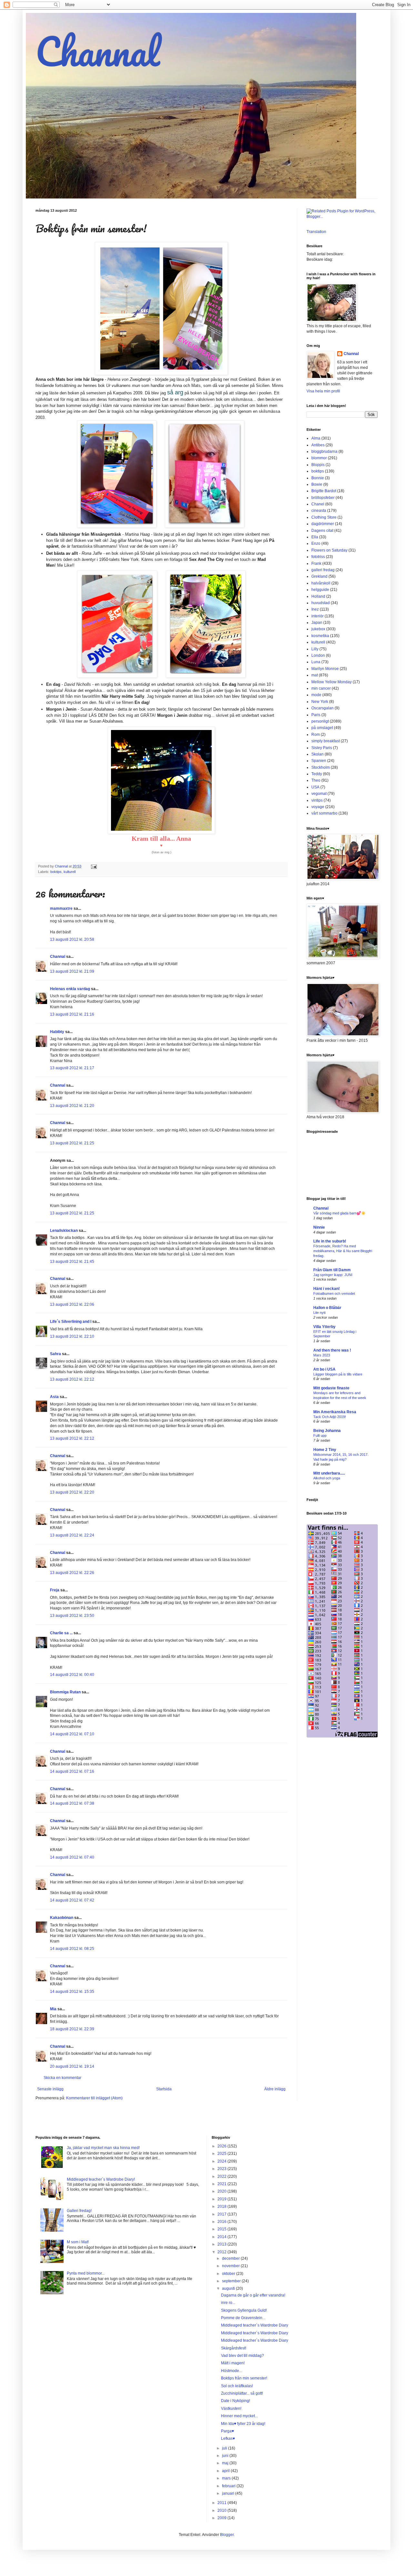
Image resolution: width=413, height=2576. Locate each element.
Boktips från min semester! (244, 2378)
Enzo (316, 543)
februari (229, 2486)
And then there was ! (332, 1350)
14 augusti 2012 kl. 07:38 (72, 1803)
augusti (229, 2288)
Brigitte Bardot (324, 491)
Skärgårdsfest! (234, 2348)
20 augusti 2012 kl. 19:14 (72, 2066)
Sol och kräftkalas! (237, 2386)
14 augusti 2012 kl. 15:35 (72, 1992)
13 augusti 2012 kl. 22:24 (72, 1535)
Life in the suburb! (330, 1241)
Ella (315, 537)
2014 (222, 2237)
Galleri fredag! (79, 2211)
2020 (222, 2191)
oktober (229, 2274)
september (232, 2281)
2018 (222, 2206)
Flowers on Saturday (329, 550)
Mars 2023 (322, 1355)
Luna (316, 662)
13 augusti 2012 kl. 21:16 (72, 1014)
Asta (54, 1397)
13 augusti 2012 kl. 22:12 (72, 1379)
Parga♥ (227, 2431)
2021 (222, 2184)
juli (225, 2448)
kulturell (70, 872)
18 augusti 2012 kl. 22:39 (72, 2029)
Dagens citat (322, 531)
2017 (222, 2214)
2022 (222, 2176)
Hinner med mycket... (239, 2416)
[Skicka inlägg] (94, 866)
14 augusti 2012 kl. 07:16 (72, 1771)
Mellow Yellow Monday (332, 682)
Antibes (318, 445)
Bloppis (318, 465)
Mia (53, 2009)
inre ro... (228, 2303)
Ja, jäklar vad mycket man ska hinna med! (103, 2148)
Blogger (227, 2535)
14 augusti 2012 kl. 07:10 (72, 1734)
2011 (222, 2503)
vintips (317, 800)
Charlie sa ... (61, 1633)
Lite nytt (319, 1313)
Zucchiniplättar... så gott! (242, 2393)
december (231, 2258)
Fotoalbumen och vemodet (334, 1293)
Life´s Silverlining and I (71, 1322)
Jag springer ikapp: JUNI (333, 1275)
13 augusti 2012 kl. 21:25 (72, 1143)
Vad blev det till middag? (242, 2356)
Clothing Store (324, 517)
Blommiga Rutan (65, 1692)
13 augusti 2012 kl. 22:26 (72, 1573)
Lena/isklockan (64, 1231)
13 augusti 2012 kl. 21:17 (72, 1068)
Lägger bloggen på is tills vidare (338, 1374)
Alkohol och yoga (327, 1478)
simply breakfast (326, 741)
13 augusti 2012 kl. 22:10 (72, 1336)
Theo (316, 780)
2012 (222, 2252)
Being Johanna (327, 1431)
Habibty (57, 1032)
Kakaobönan (62, 1918)
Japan (317, 623)
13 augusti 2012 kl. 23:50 (72, 1616)
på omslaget (322, 728)
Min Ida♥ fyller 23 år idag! (243, 2424)
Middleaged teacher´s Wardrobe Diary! (101, 2179)
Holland (318, 596)
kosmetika (320, 636)
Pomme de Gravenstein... (243, 2318)
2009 (222, 2518)
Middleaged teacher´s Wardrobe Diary (255, 2325)
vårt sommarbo (324, 813)
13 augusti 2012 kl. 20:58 (72, 939)
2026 (222, 2146)
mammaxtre (61, 908)
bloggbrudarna (324, 451)
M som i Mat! (78, 2242)
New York (320, 702)
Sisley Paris (322, 748)
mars (227, 2478)
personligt (320, 721)
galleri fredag (323, 570)
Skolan (317, 754)
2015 (222, 2229)
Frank (316, 563)
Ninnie (319, 1227)
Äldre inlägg (275, 2089)
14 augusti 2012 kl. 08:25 (72, 1949)
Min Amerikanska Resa (335, 1412)
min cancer (321, 688)
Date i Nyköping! (236, 2401)
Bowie (317, 484)
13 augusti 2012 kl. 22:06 (72, 1304)
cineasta (319, 511)
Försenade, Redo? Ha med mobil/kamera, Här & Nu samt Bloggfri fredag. (343, 1251)
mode (316, 695)
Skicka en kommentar (62, 2078)
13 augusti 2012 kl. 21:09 (72, 971)
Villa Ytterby (324, 1327)
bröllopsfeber (323, 498)
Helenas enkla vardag (70, 989)
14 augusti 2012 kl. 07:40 (72, 1857)
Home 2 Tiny (325, 1450)
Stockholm (321, 767)
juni (226, 2456)
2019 (222, 2199)
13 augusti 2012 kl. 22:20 (72, 1492)
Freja (55, 1590)
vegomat (319, 794)
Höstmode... (232, 2371)
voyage (318, 807)
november (231, 2266)
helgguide (320, 590)
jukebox (318, 629)
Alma (316, 438)
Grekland (319, 576)
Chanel (318, 504)
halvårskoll (321, 583)
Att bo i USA (324, 1369)
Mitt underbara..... (329, 1473)
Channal (98, 51)
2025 (222, 2154)
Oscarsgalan (322, 708)
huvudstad (321, 603)
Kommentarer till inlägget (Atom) (94, 2098)
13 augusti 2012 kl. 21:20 (72, 1106)
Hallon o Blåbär (327, 1308)
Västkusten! (231, 2409)
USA (315, 787)
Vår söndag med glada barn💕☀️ (339, 1213)
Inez (315, 609)
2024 (222, 2161)
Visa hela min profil (323, 391)
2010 (222, 2510)
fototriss (318, 557)
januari (229, 2493)
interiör (317, 616)
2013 (222, 2244)
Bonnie (318, 478)
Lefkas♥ (228, 2439)
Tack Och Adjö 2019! (330, 1417)
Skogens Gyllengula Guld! (244, 2310)
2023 (222, 2169)
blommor (319, 458)
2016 (222, 2222)
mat (315, 675)
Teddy (317, 774)
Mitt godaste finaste (331, 1388)
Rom (316, 735)
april (226, 2471)
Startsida (164, 2089)
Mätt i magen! (233, 2363)
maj (226, 2463)
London (318, 655)
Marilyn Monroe (325, 669)
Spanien (319, 761)
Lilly (315, 649)
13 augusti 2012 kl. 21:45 (72, 1262)
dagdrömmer (323, 524)
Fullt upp (320, 1435)
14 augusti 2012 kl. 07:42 (72, 1900)
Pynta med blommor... (86, 2273)
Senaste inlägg (50, 2089)
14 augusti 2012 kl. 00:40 (72, 1675)
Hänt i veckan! (327, 1289)
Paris (316, 715)
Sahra (55, 1354)
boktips (56, 872)
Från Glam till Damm (332, 1270)
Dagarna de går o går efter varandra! (253, 2295)
